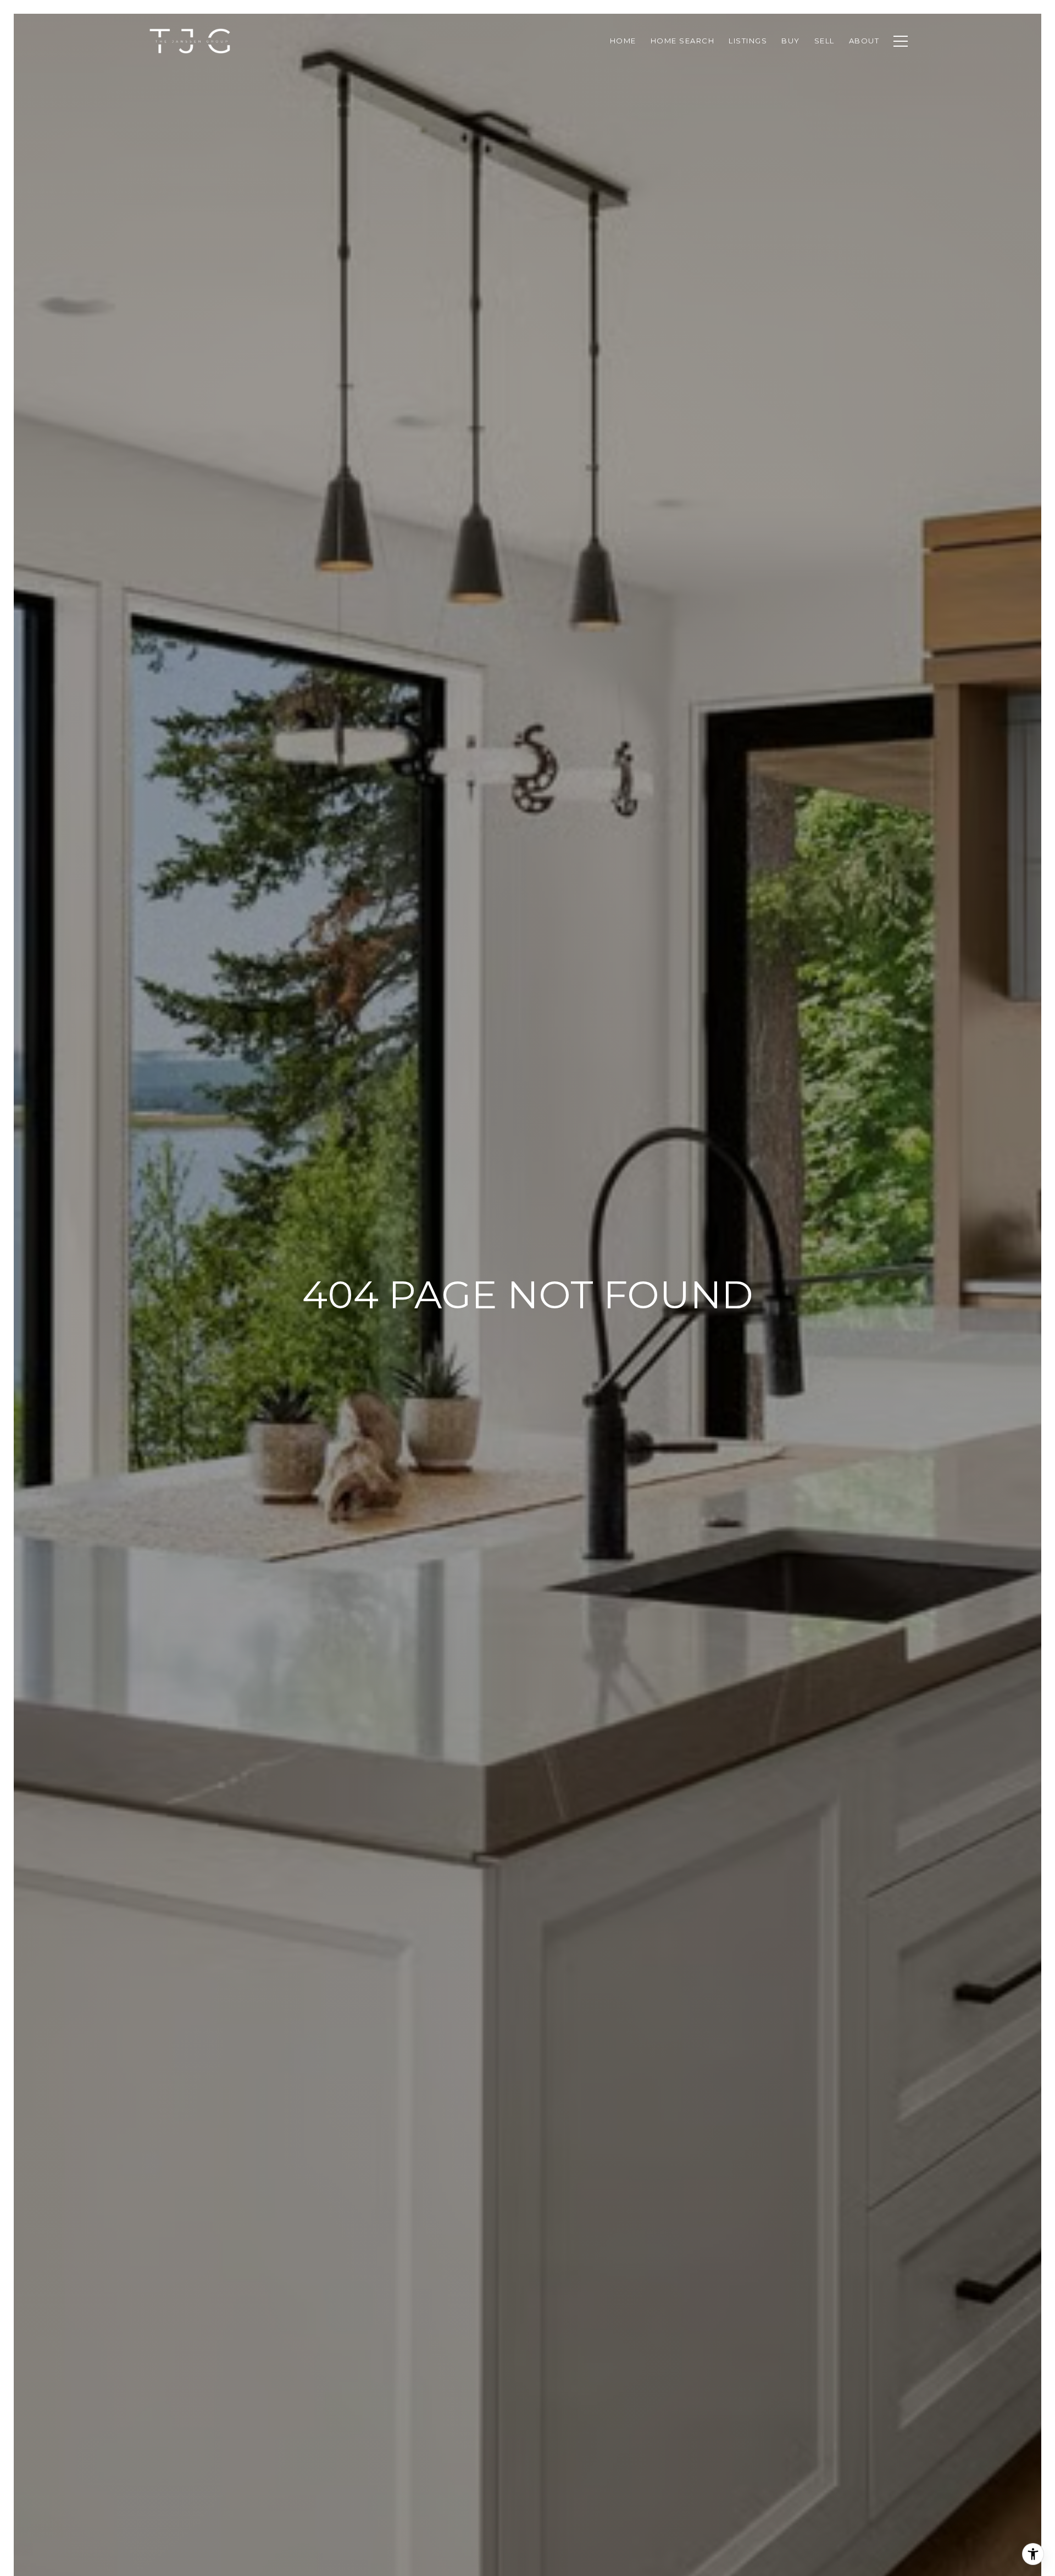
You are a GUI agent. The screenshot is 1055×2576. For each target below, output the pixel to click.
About (864, 41)
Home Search (683, 41)
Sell (824, 41)
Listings (748, 41)
